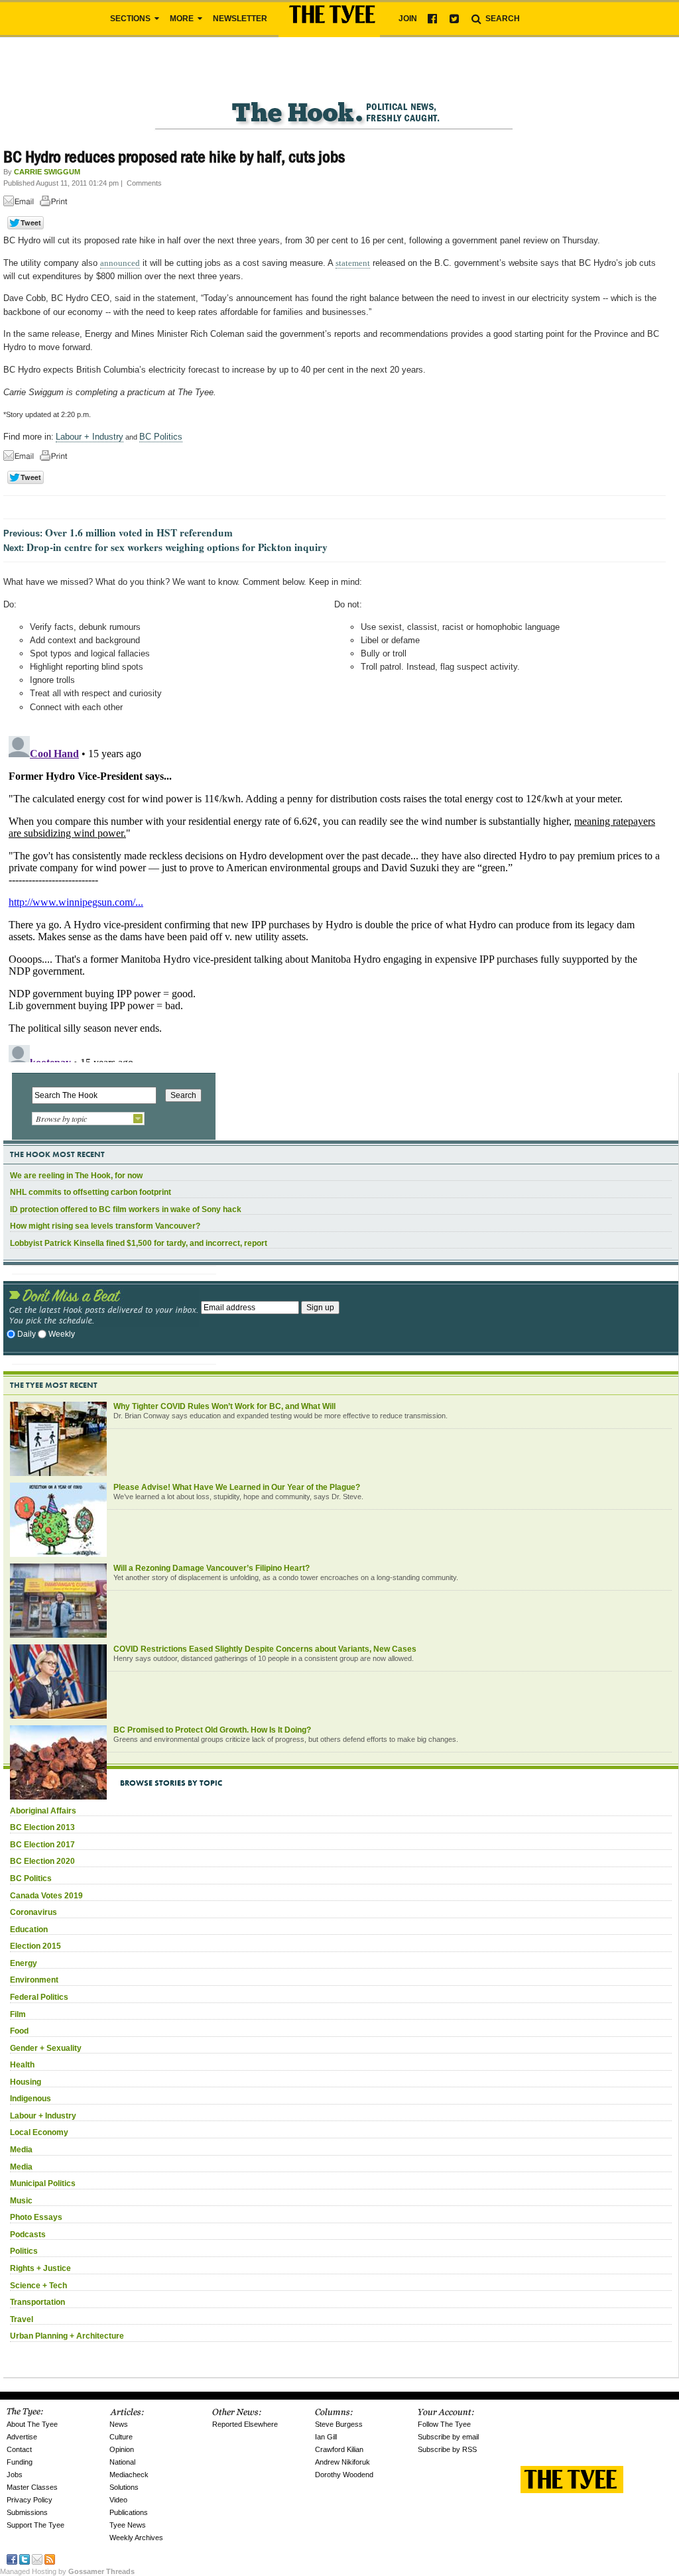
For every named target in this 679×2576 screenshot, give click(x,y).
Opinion (122, 2449)
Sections (131, 19)
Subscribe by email (448, 2437)
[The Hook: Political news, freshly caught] (335, 102)
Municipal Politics (43, 2183)
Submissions (27, 2512)
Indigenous (31, 2099)
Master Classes (32, 2487)
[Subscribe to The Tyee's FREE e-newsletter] (37, 2558)
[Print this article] (57, 203)
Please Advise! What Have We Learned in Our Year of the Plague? (237, 1487)
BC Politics (161, 437)
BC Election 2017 (42, 1845)
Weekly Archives (136, 2538)
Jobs (15, 2475)
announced (120, 263)
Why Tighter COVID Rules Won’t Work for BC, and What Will (224, 1406)
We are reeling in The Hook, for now (76, 1176)
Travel (22, 2319)
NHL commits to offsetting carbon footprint (91, 1192)
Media (21, 2150)
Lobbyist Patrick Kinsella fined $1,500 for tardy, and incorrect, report (139, 1243)
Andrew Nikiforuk (342, 2462)
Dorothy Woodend (344, 2475)
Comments (144, 183)
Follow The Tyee (444, 2424)
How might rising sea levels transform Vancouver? (105, 1226)
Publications (129, 2512)
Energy (24, 1963)
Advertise (22, 2437)
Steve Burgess (339, 2424)
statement (353, 263)
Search (502, 19)
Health (22, 2065)
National (122, 2462)
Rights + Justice (40, 2268)
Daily (27, 1334)
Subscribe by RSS (447, 2449)
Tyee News (128, 2525)
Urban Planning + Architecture (67, 2336)
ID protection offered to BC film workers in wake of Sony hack (126, 1209)
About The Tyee (32, 2424)
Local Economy (39, 2132)
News (119, 2424)
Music (21, 2201)
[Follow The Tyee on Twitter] (25, 2558)
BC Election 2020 (42, 1861)
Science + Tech (38, 2286)
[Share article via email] (21, 203)
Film (18, 2014)
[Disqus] (335, 896)
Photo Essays (36, 2217)
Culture (121, 2437)
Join (408, 19)
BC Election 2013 (42, 1827)
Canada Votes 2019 (46, 1896)
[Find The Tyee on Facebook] (12, 2558)
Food (19, 2031)
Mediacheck (129, 2475)
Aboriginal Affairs (43, 1811)
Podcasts (28, 2235)
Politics (24, 2251)
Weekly (62, 1334)
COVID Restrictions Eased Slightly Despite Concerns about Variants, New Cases (265, 1649)
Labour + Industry (90, 437)
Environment (34, 1980)
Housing (26, 2082)
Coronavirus (33, 1912)
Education (29, 1930)
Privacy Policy (30, 2500)
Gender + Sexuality (46, 2048)
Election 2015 (35, 1946)
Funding (20, 2462)
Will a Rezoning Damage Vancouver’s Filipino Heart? (212, 1568)
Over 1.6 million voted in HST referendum (139, 532)
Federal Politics (39, 1997)
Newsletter (240, 19)
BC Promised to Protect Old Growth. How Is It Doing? (212, 1730)
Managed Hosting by (67, 2571)
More (183, 19)
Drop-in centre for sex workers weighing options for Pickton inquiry (177, 547)
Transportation (37, 2302)
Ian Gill (326, 2437)
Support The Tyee (35, 2525)
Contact (19, 2449)
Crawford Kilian (339, 2449)
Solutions (124, 2487)
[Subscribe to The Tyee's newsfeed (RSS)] (50, 2558)
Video (118, 2500)
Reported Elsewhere (245, 2424)
